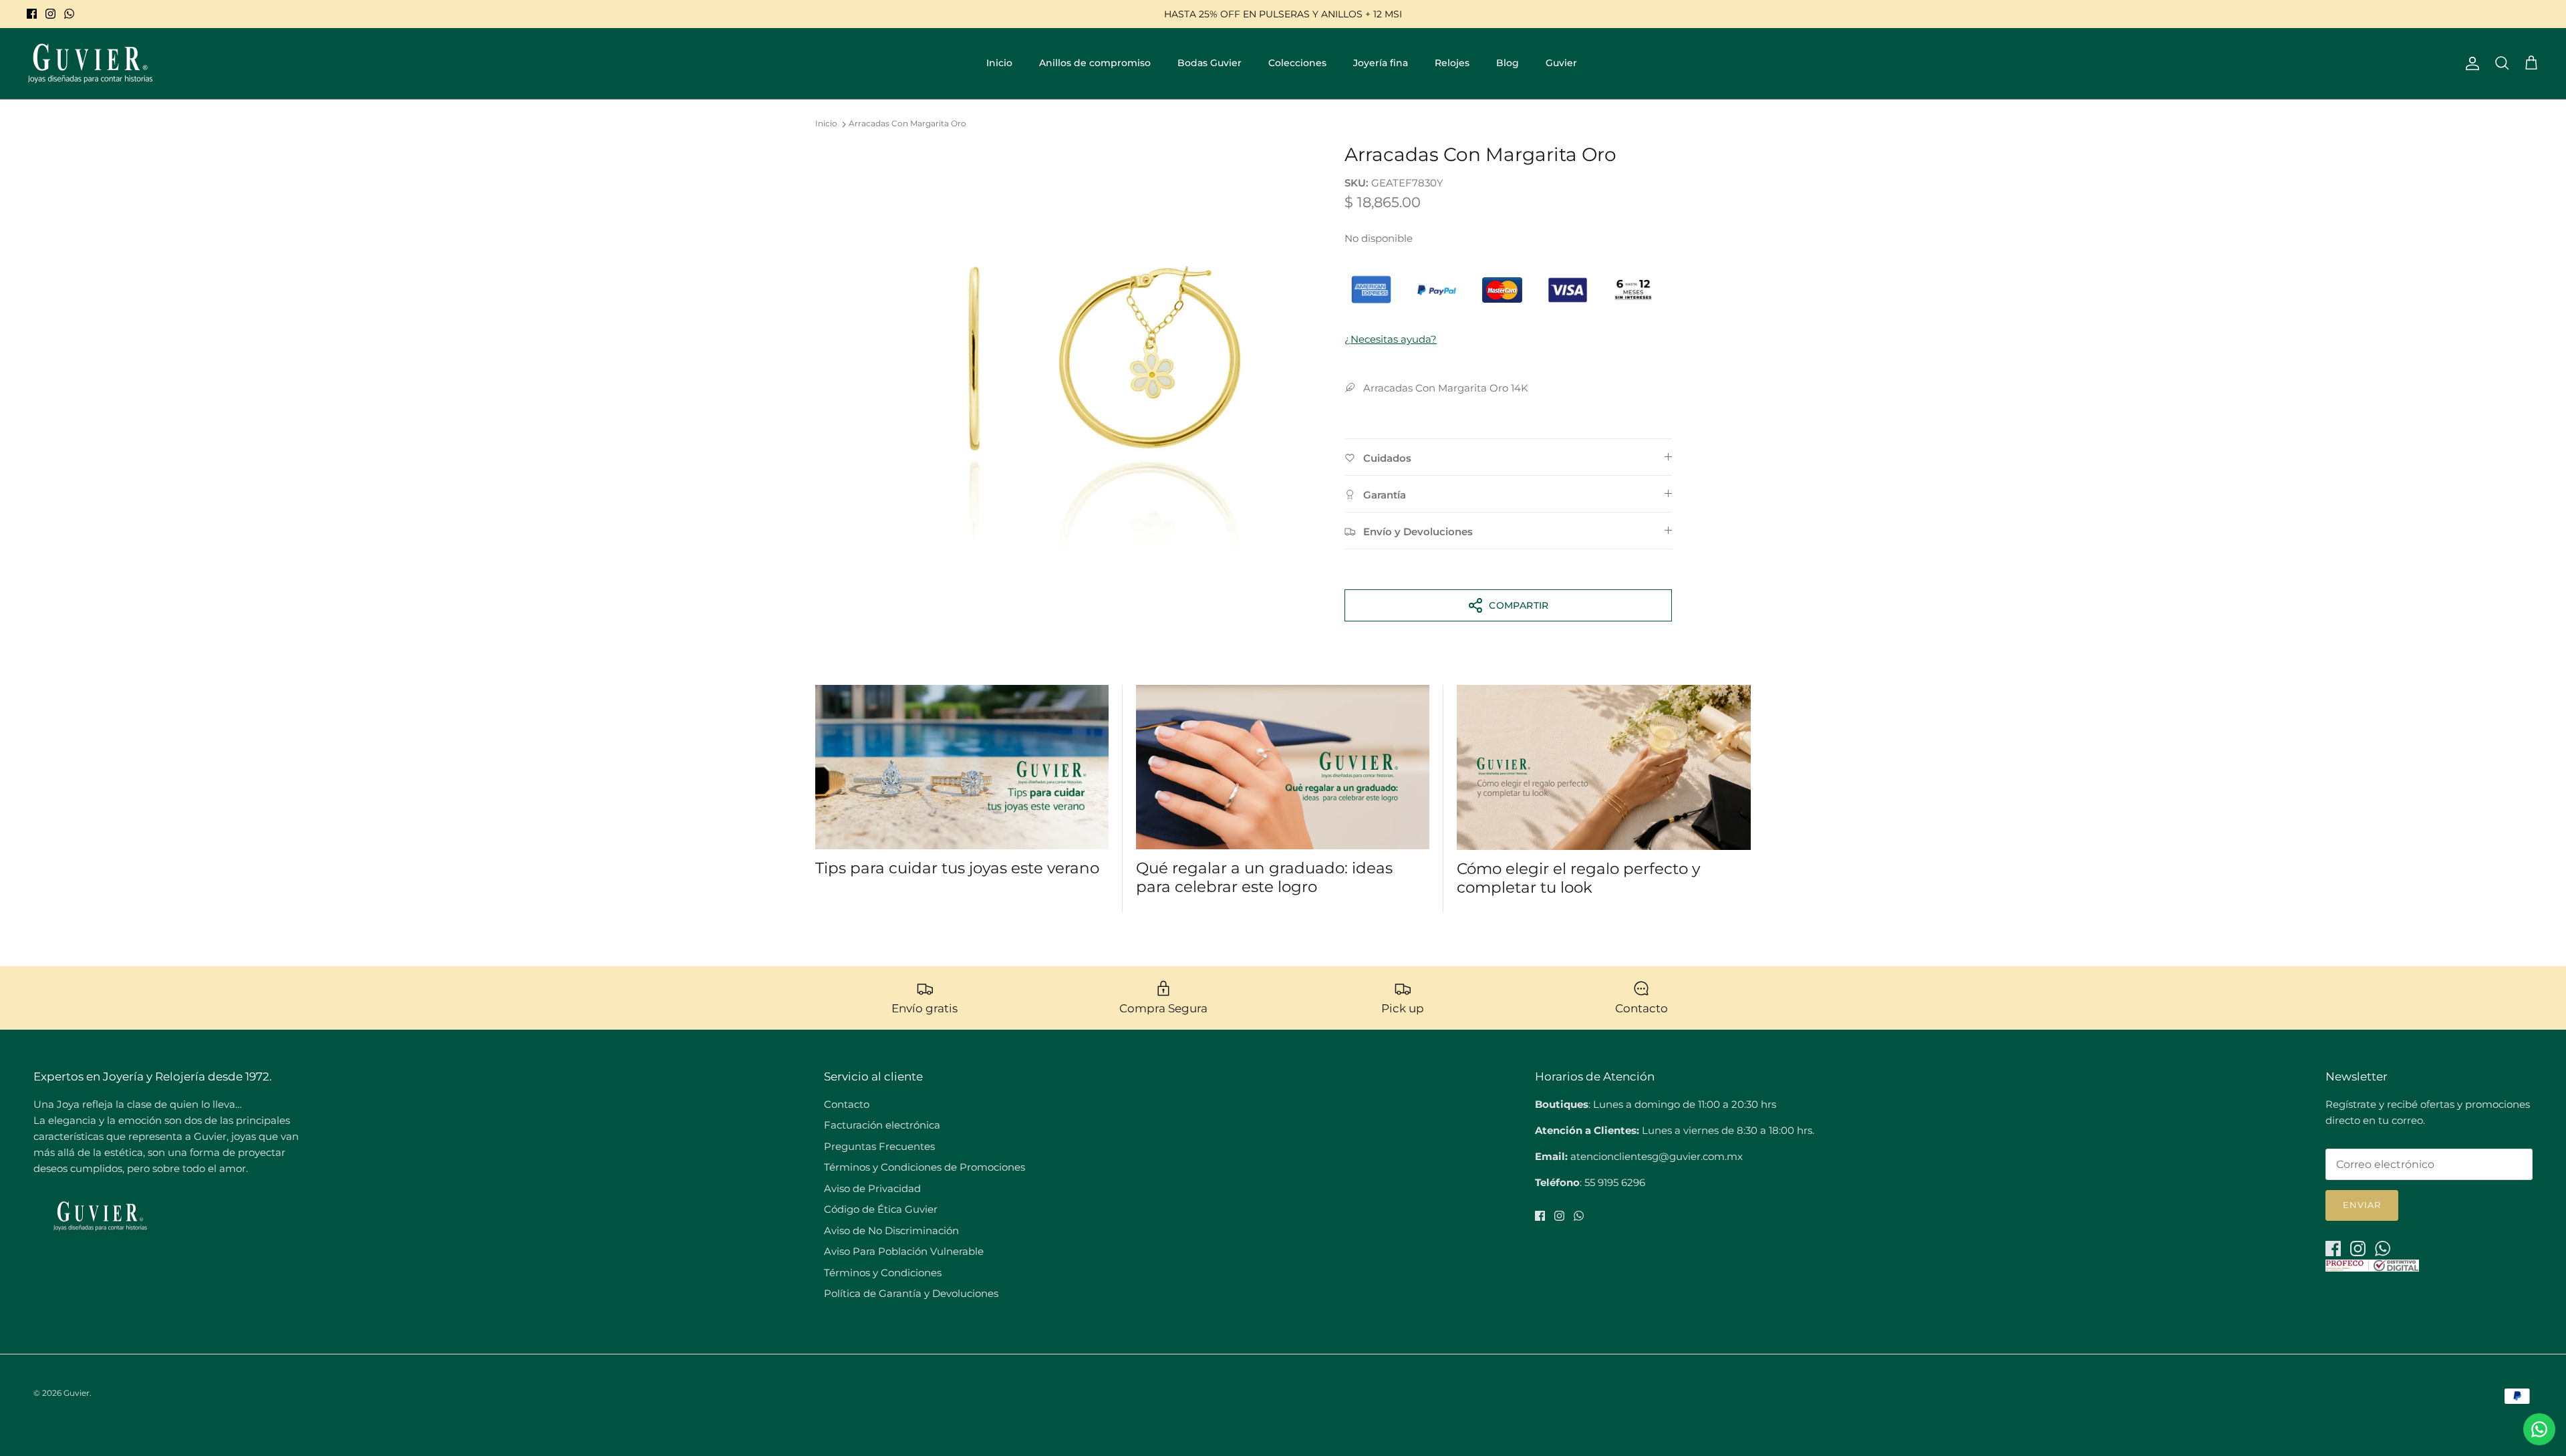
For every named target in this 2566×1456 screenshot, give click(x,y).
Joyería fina (1381, 63)
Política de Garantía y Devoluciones (911, 1293)
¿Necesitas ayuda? (1391, 339)
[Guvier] (90, 63)
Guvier (1561, 63)
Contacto (847, 1104)
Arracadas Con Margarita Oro (907, 124)
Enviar (2362, 1205)
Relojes (1452, 63)
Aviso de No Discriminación (891, 1230)
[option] (1105, 354)
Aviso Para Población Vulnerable (904, 1251)
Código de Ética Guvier (881, 1209)
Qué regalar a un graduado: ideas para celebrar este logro (1264, 877)
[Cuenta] (2470, 63)
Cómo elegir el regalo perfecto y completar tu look (1578, 878)
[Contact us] (2539, 1429)
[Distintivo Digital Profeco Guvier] (2372, 1268)
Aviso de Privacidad (872, 1188)
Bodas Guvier (1209, 63)
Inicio (999, 63)
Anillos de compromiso (1095, 63)
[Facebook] (32, 14)
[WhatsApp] (69, 14)
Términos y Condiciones (883, 1273)
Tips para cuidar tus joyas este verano (957, 868)
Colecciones (1297, 63)
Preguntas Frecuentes (879, 1146)
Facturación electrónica (882, 1125)
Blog (1508, 63)
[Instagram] (50, 14)
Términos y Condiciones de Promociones (924, 1167)
